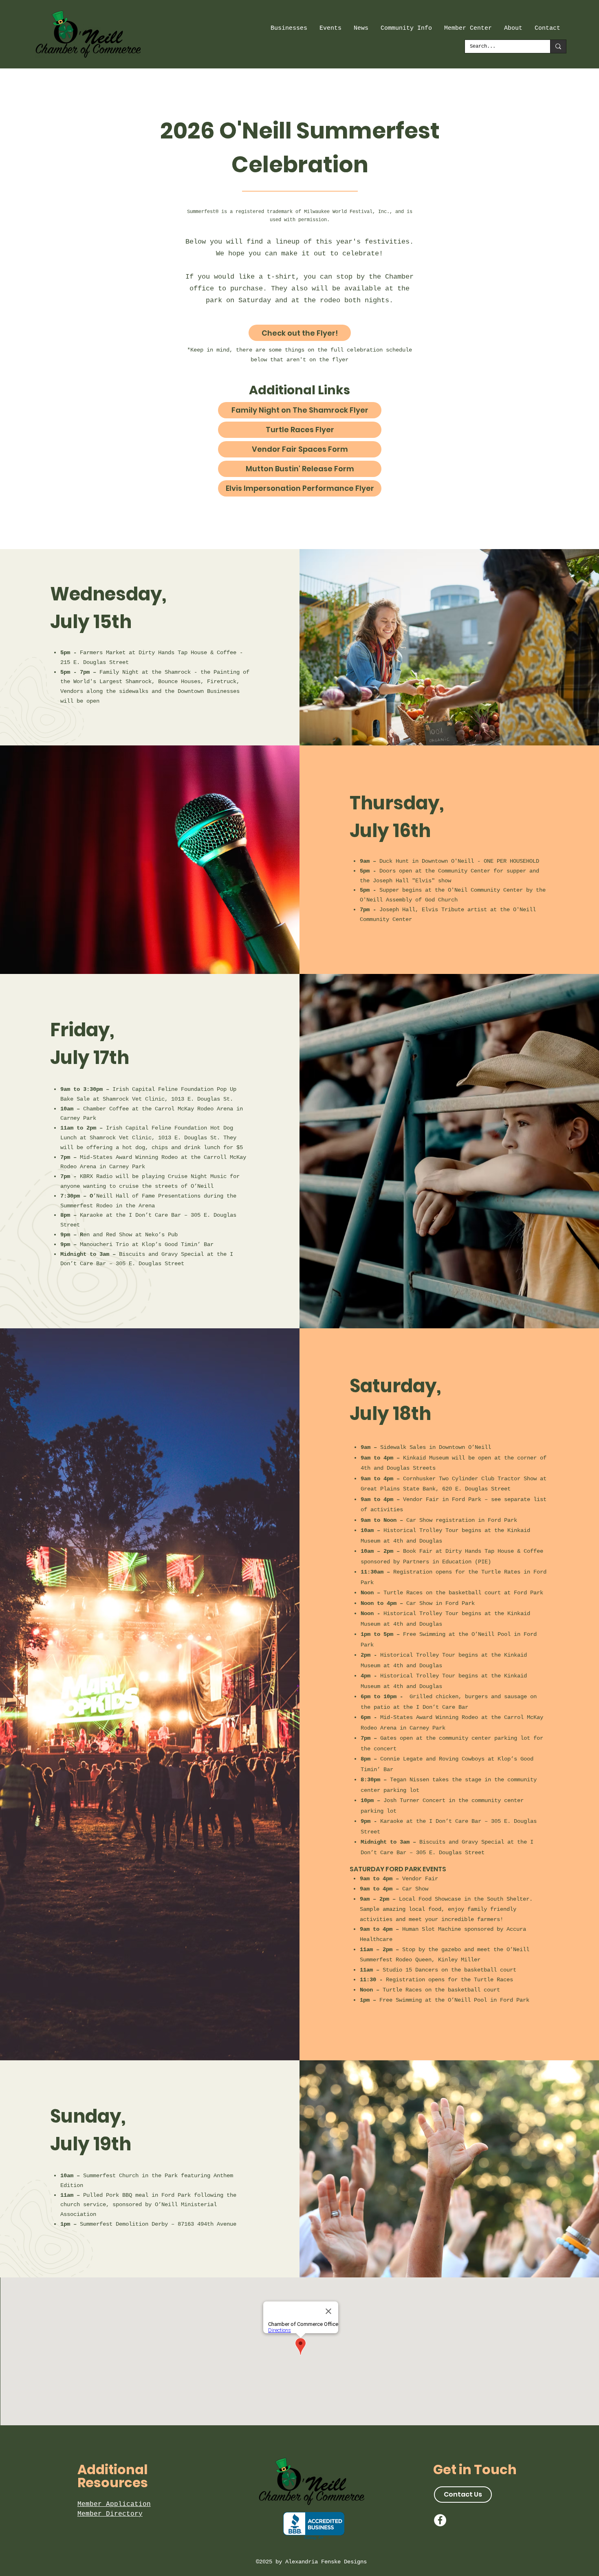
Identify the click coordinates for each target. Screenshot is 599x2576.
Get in (454, 2469)
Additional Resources (113, 2476)
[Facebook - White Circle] (440, 2520)
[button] (289, 29)
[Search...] (558, 46)
